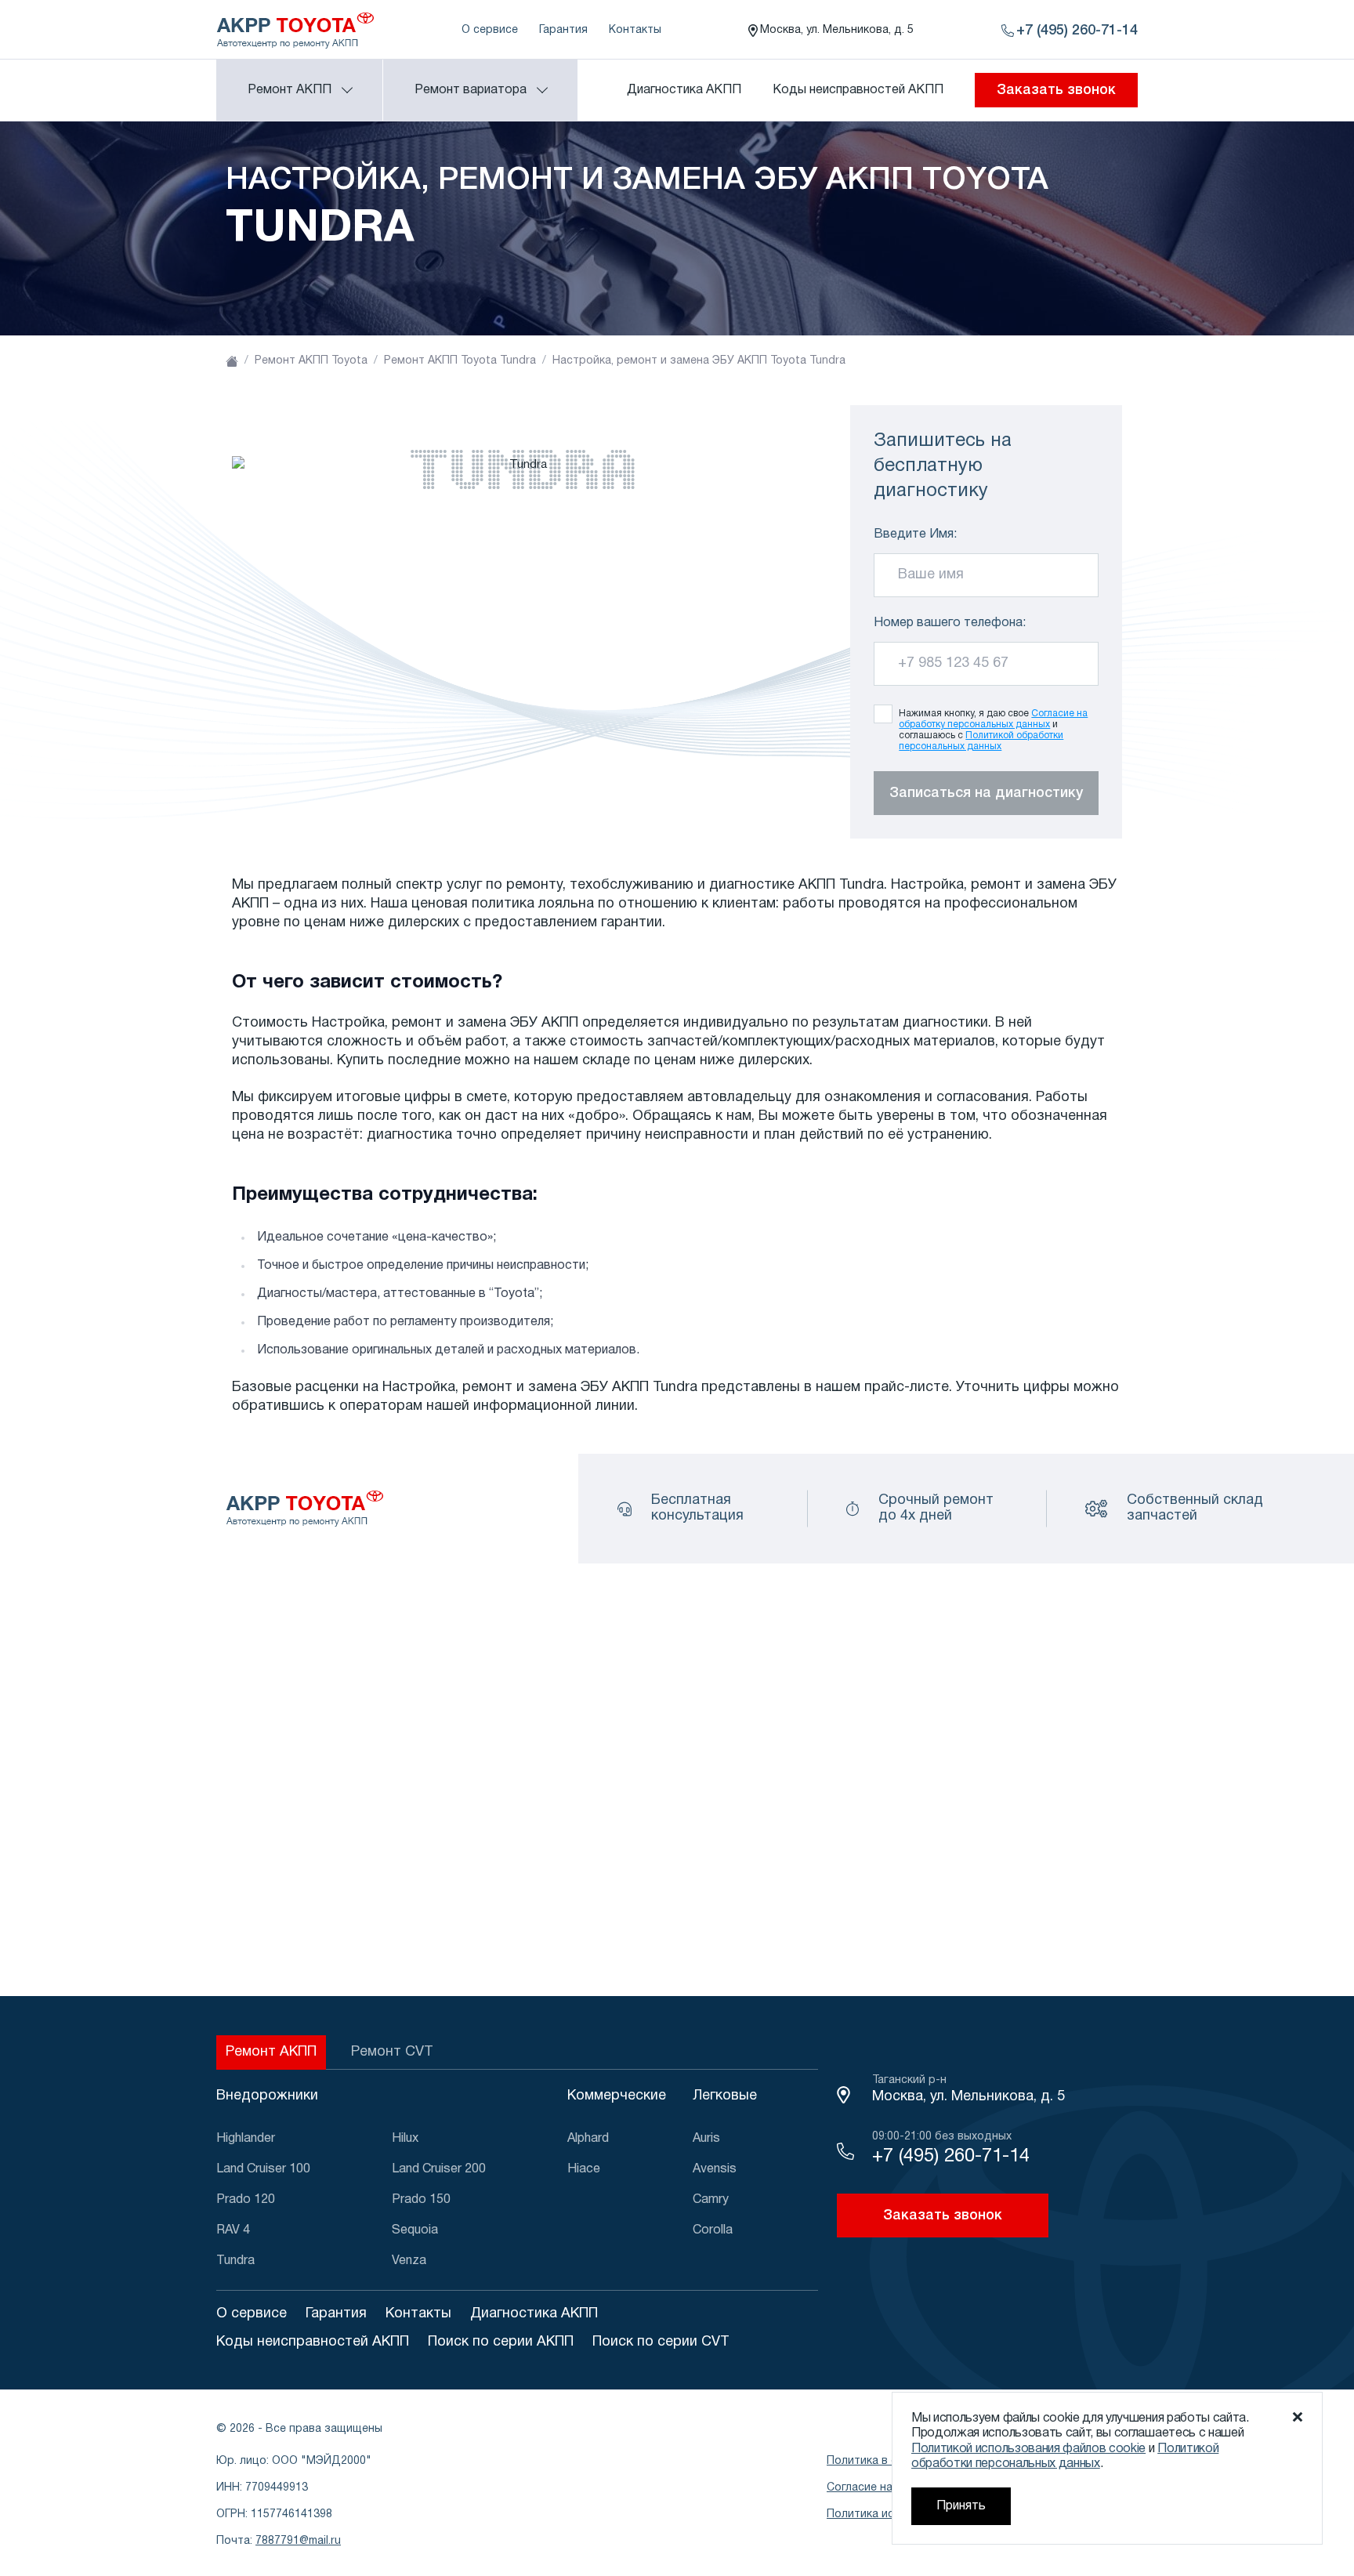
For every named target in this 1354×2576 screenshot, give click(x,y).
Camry (711, 2200)
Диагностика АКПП (684, 90)
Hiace (584, 2169)
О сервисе (490, 30)
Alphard (588, 2139)
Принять (961, 2506)
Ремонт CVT (392, 2052)
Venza (409, 2261)
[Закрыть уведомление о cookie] (1298, 2417)
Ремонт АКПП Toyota (311, 361)
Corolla (713, 2230)
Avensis (715, 2169)
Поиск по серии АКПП (501, 2342)
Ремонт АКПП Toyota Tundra (460, 361)
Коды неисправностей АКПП (858, 90)
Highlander (246, 2139)
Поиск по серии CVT (661, 2342)
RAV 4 (233, 2230)
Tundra (235, 2261)
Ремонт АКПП (271, 2052)
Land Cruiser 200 (439, 2169)
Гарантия (563, 30)
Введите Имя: (915, 534)
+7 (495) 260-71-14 (951, 2157)
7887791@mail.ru (298, 2541)
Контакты (635, 30)
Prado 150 (421, 2200)
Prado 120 (246, 2200)
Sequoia (415, 2230)
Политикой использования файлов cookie (1028, 2449)
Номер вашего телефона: (950, 623)
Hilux (405, 2139)
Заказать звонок (1056, 90)
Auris (706, 2139)
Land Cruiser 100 (263, 2169)
